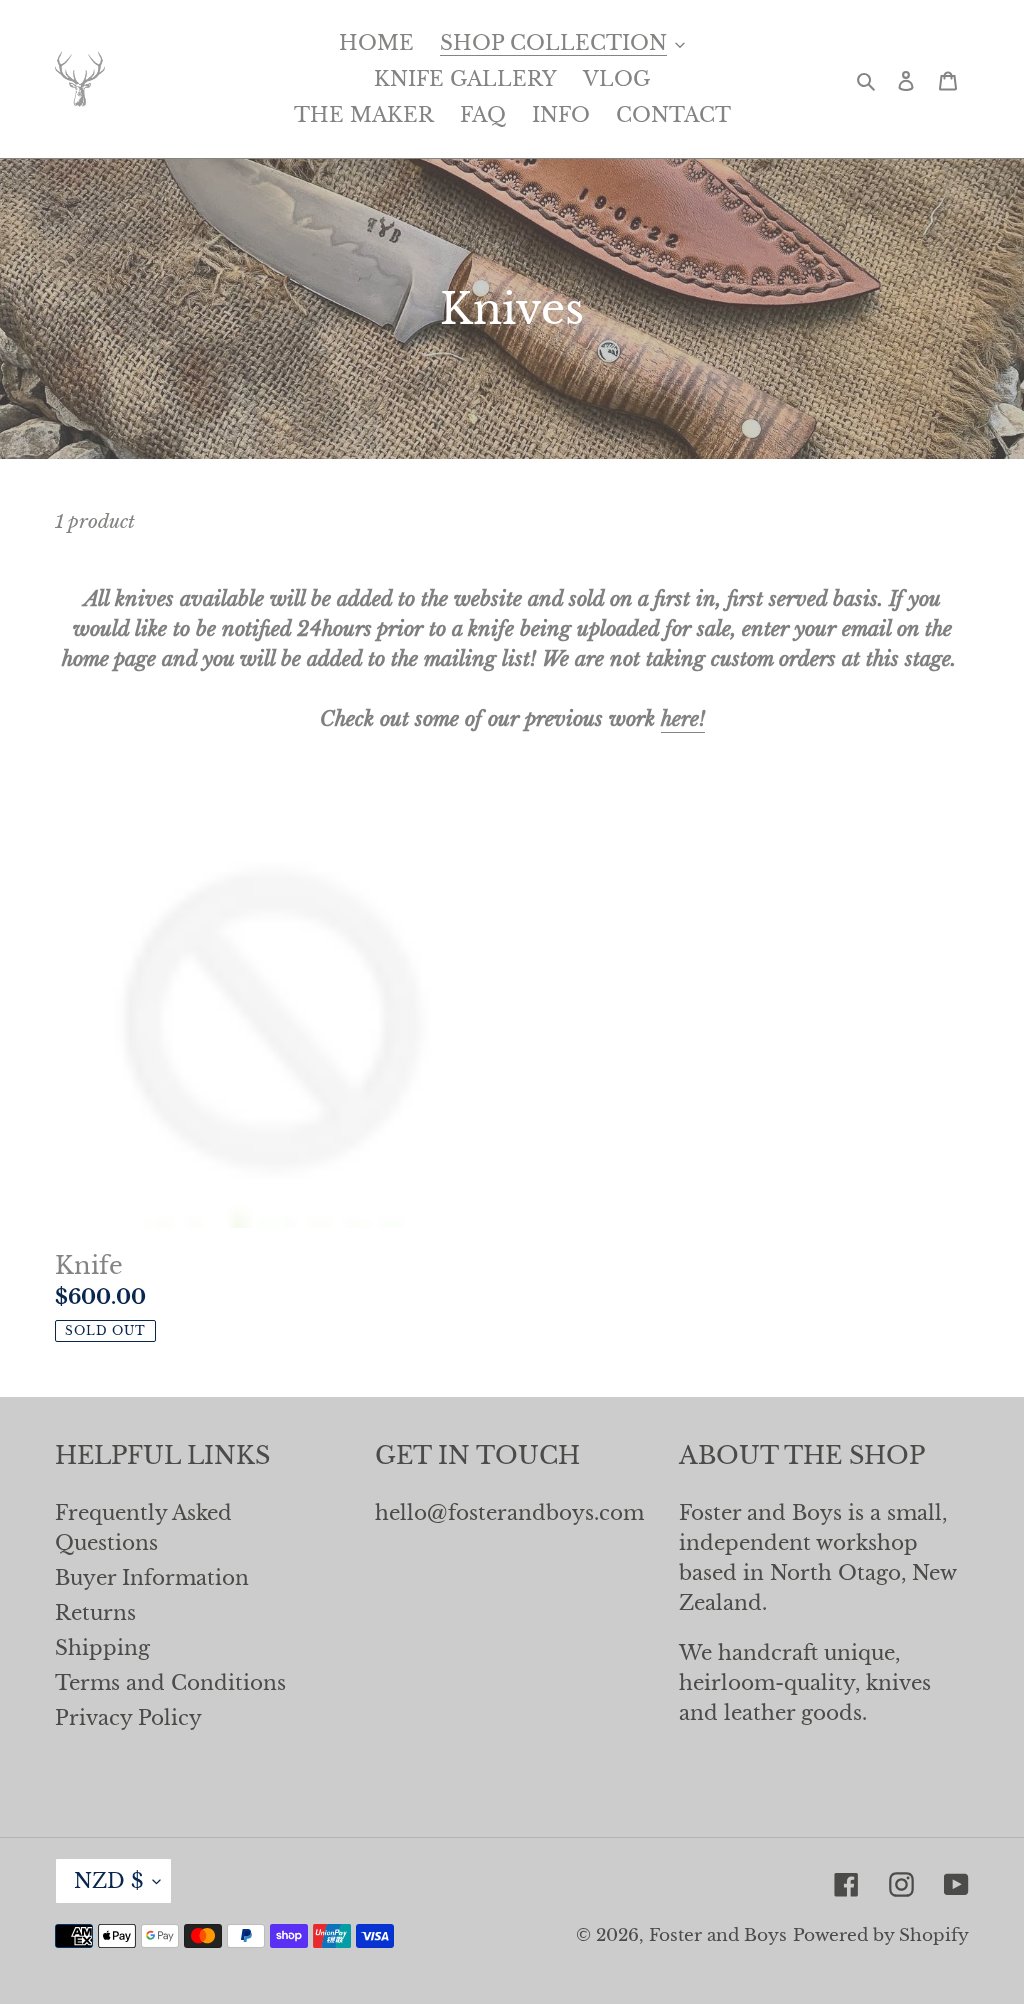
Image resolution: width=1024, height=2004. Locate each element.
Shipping (102, 1648)
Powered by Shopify (881, 1935)
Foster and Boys (718, 1935)
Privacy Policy (128, 1718)
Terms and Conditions (170, 1683)
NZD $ (108, 1881)
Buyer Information (152, 1578)
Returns (95, 1613)
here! (683, 719)
